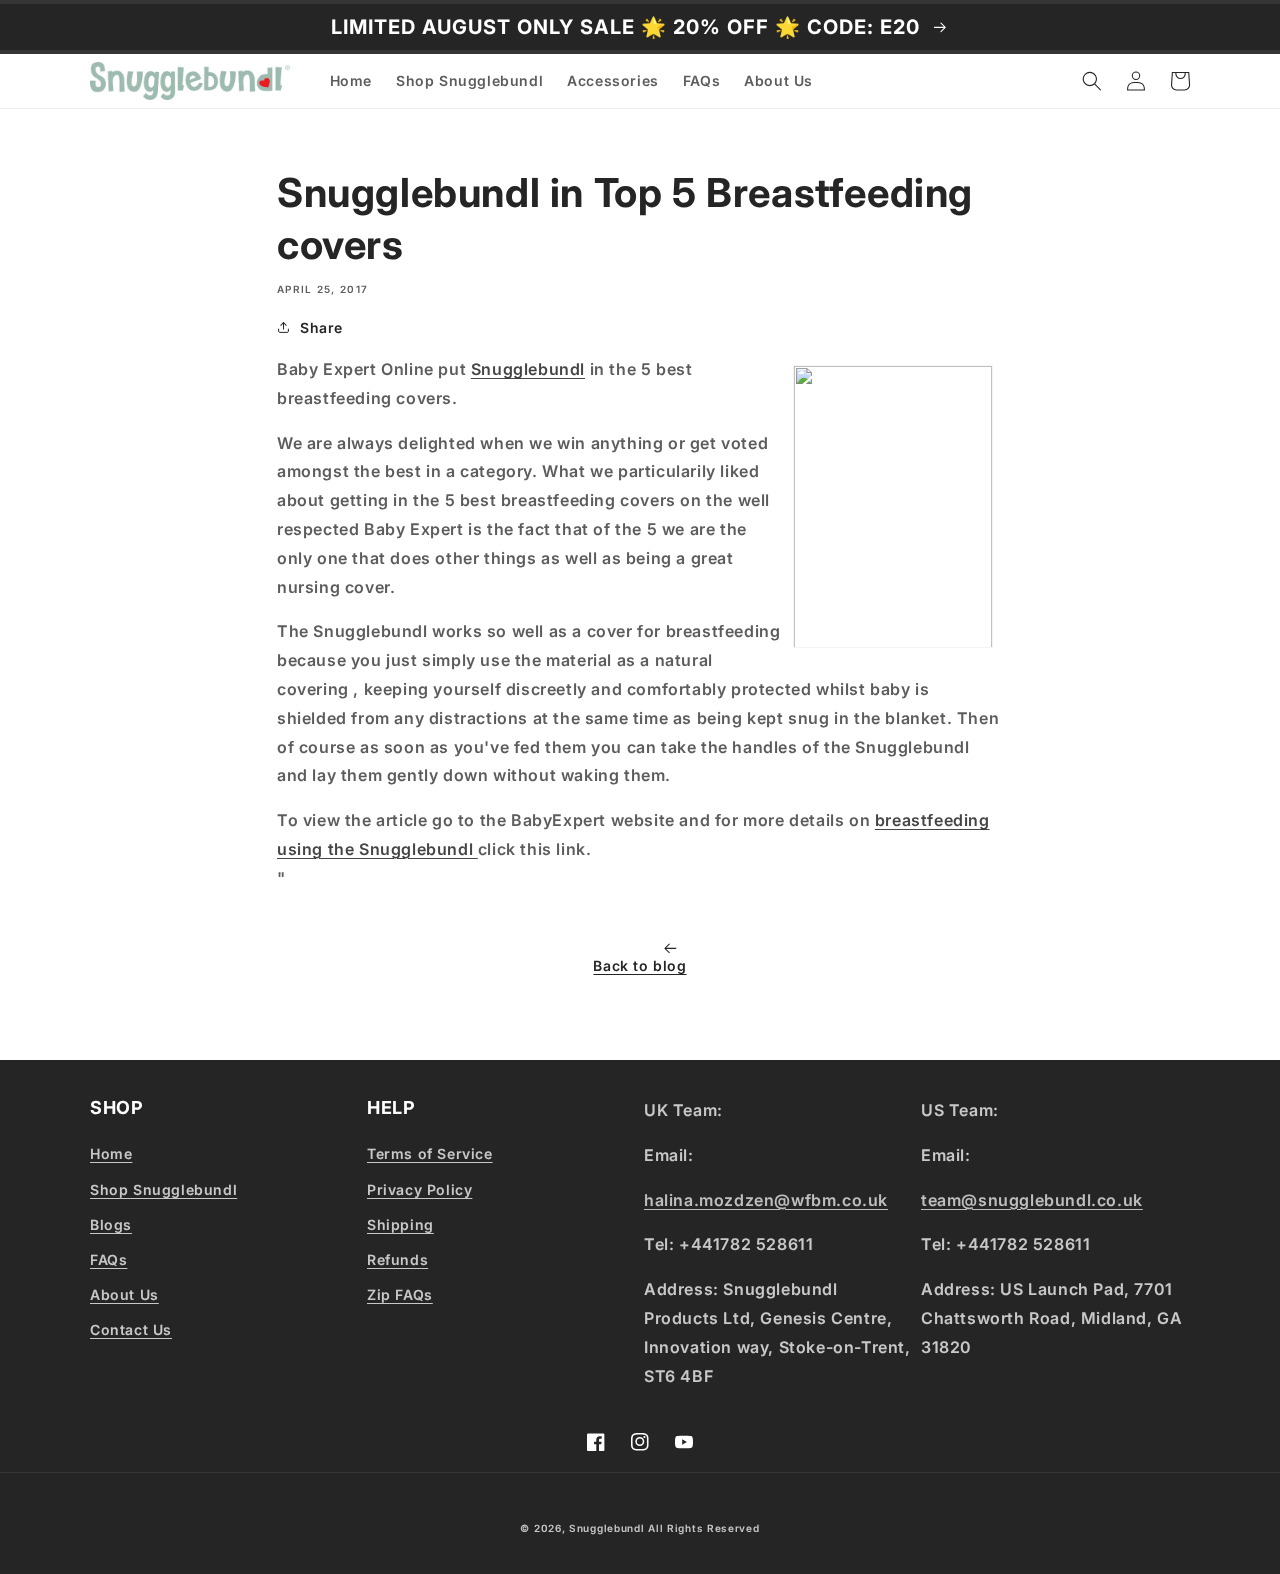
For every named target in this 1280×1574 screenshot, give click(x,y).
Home (111, 1153)
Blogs (111, 1224)
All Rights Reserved (703, 1528)
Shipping (400, 1224)
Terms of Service (430, 1153)
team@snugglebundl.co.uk (1032, 1200)
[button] (1092, 81)
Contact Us (131, 1329)
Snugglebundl (528, 369)
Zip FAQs (400, 1294)
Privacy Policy (419, 1189)
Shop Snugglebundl (163, 1189)
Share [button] (321, 327)
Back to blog (639, 965)
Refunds (397, 1259)
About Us (124, 1294)
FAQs (108, 1259)
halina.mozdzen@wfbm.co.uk (766, 1200)
